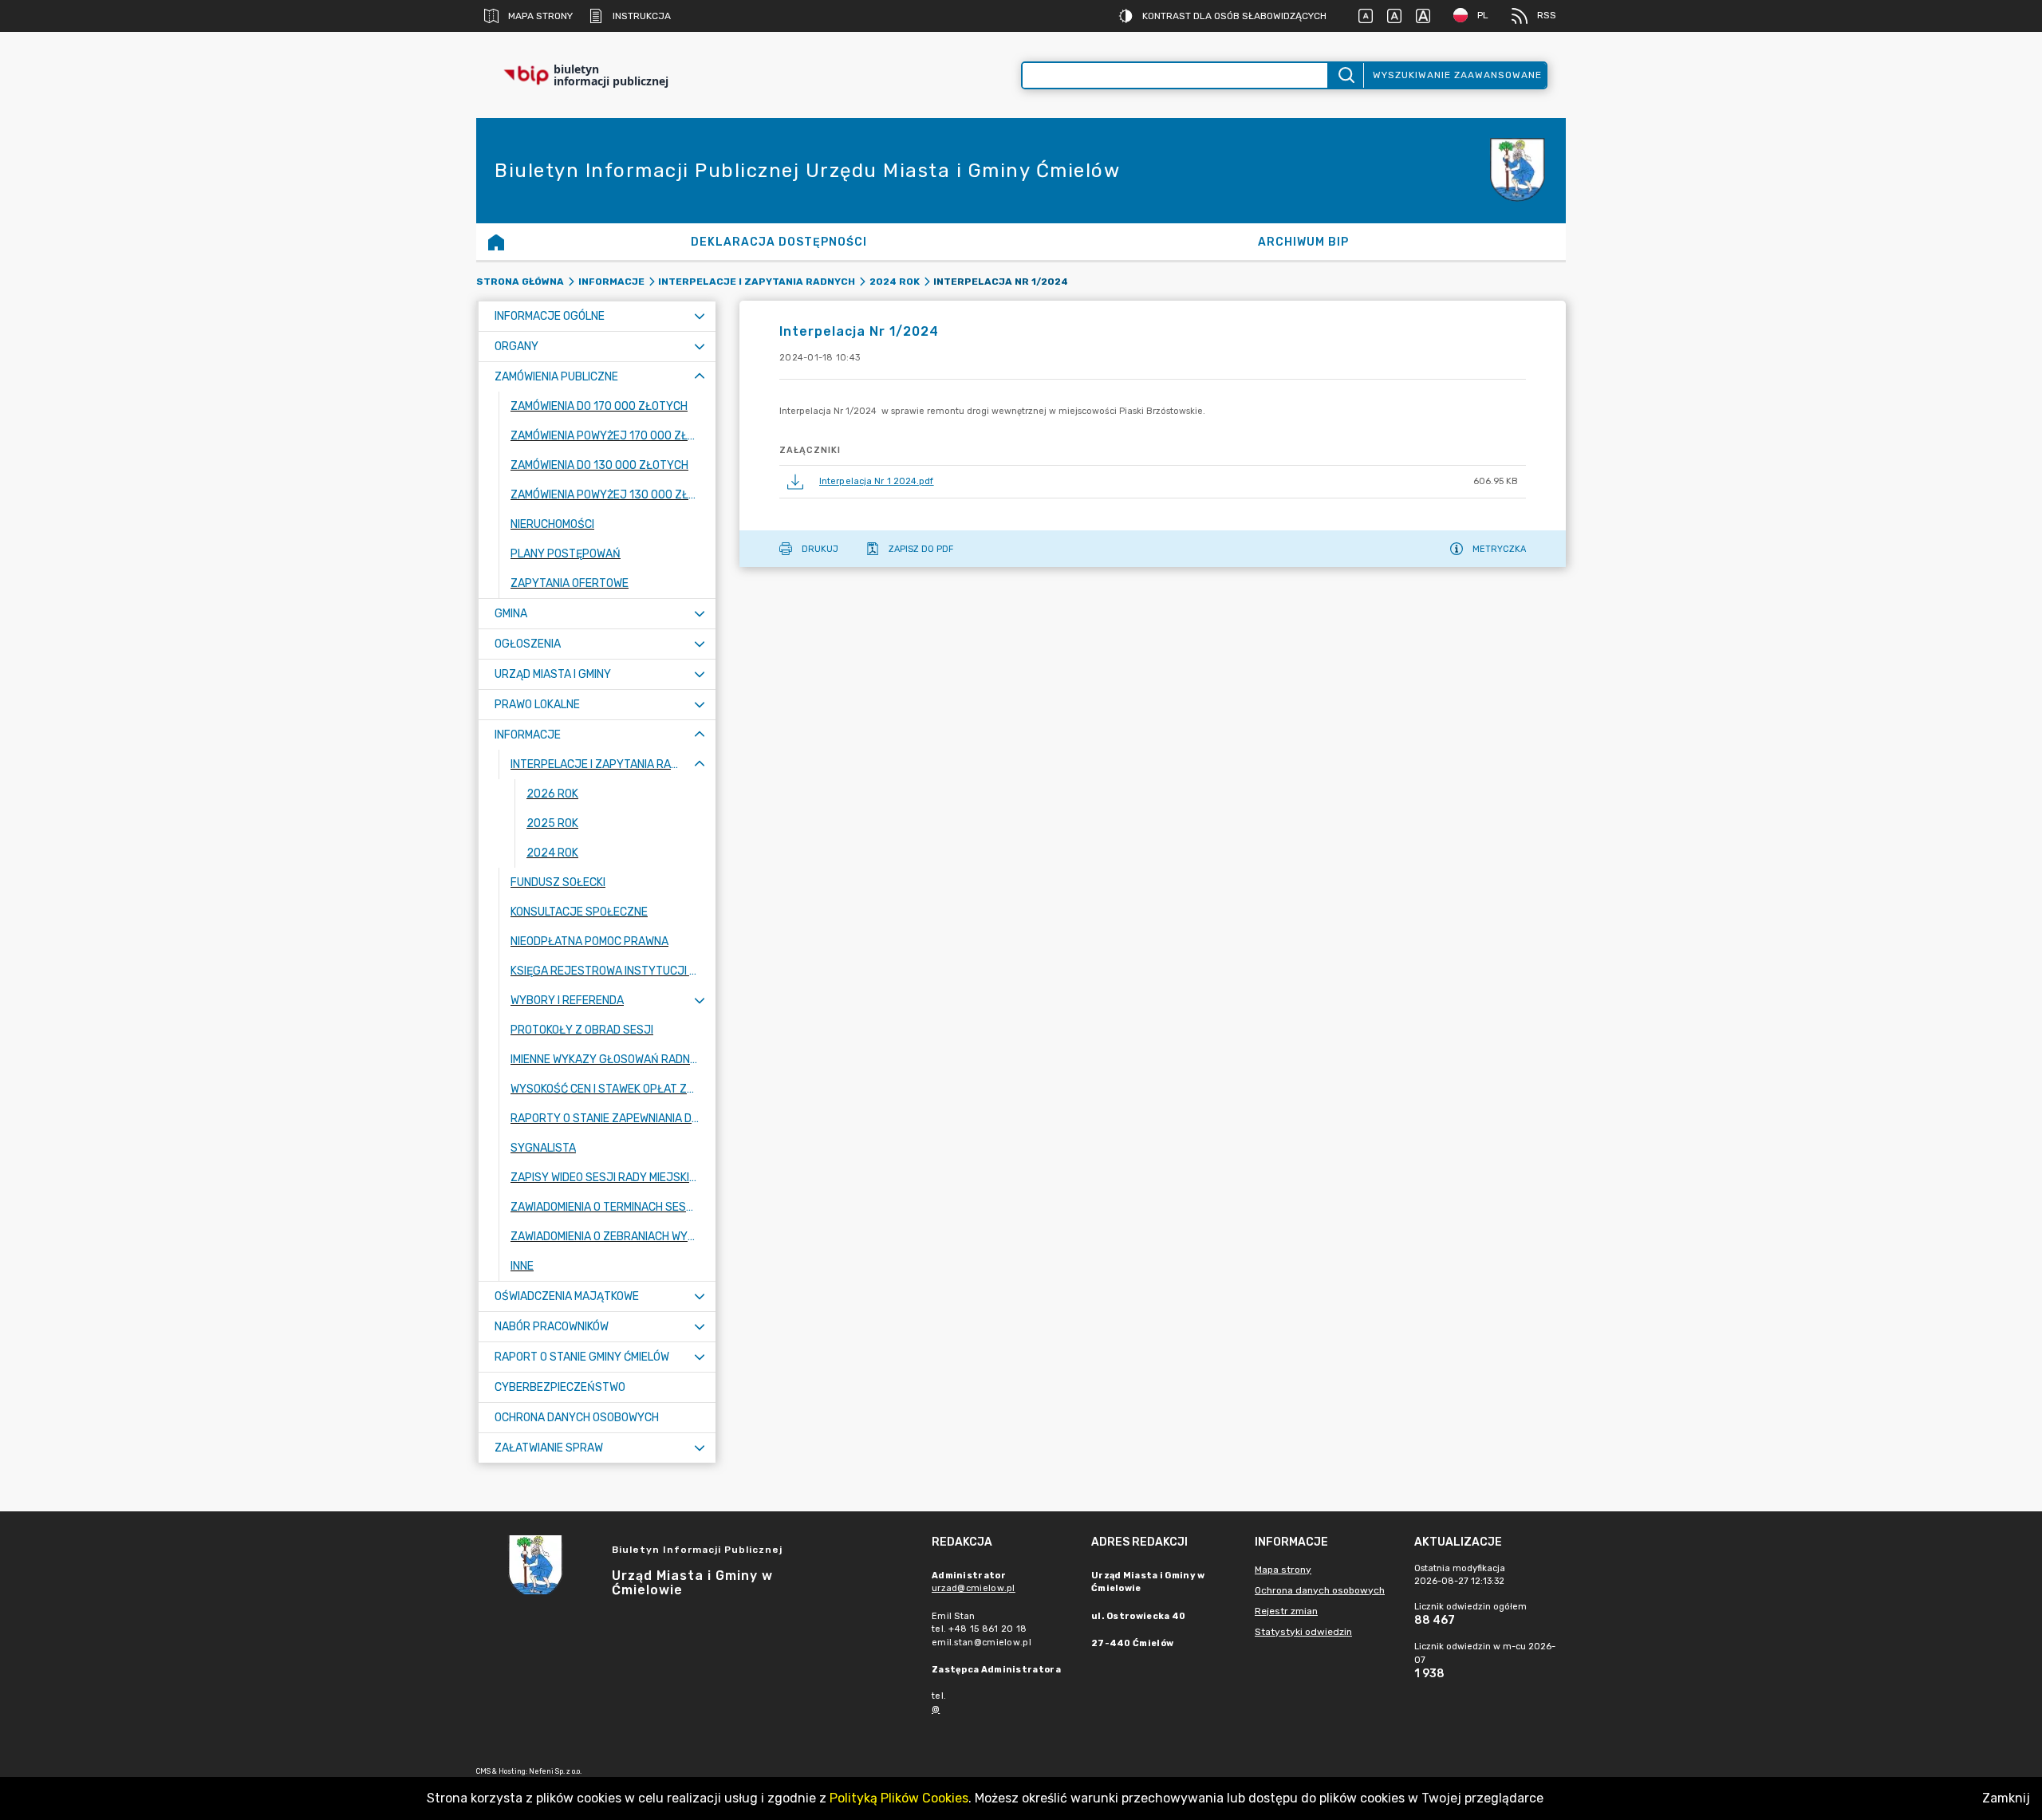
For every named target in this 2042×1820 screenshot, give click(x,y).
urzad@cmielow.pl (974, 1588)
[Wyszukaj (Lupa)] (1345, 75)
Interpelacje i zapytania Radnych (757, 282)
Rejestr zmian (1286, 1611)
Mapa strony (540, 16)
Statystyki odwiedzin (1303, 1632)
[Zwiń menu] (700, 377)
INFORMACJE (611, 282)
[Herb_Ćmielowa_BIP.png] (1518, 171)
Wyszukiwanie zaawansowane (1457, 75)
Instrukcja (642, 16)
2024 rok (895, 282)
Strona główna (520, 282)
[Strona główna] (496, 242)
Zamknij (2006, 1798)
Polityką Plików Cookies (899, 1798)
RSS (1547, 15)
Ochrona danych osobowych (1320, 1590)
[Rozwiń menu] (700, 316)
